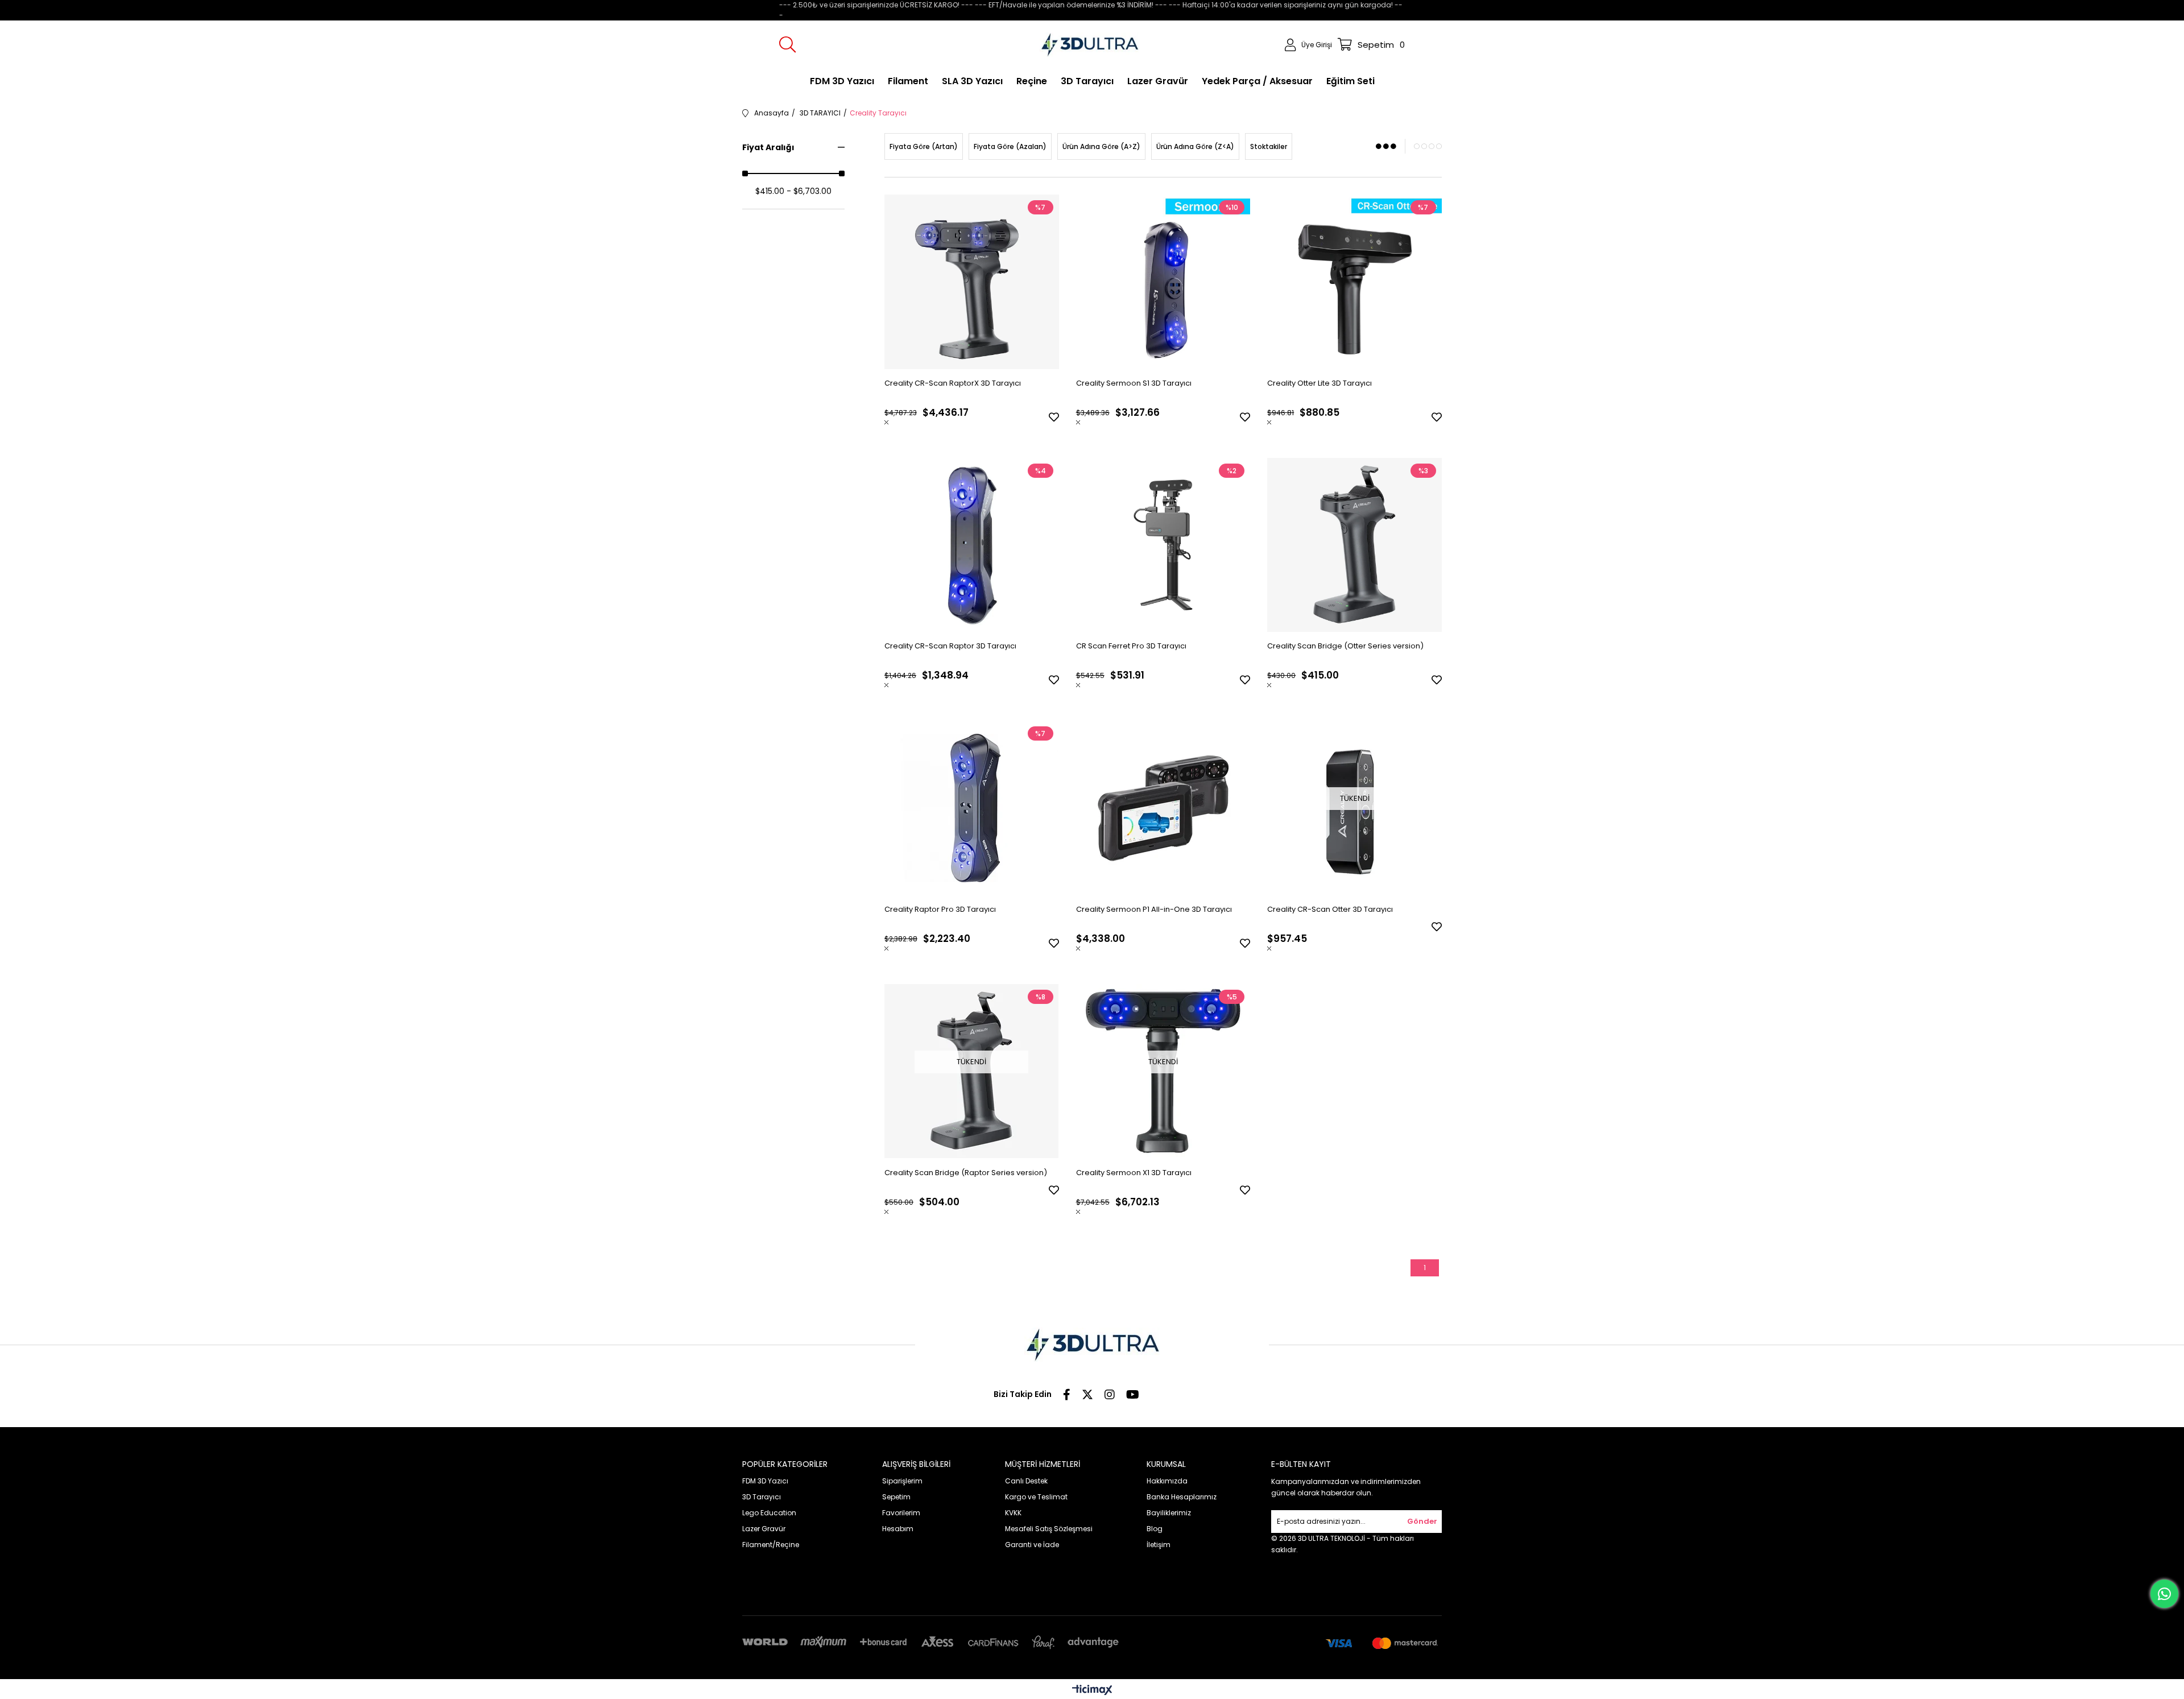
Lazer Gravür (764, 1529)
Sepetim (896, 1497)
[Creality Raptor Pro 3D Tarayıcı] (972, 808)
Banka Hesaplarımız (1182, 1497)
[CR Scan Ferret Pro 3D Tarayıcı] (1163, 545)
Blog (1155, 1529)
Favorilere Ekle (1054, 417)
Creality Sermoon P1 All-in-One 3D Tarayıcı (1154, 909)
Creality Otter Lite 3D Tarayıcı (1319, 383)
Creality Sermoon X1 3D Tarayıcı (1134, 1173)
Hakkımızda (1167, 1481)
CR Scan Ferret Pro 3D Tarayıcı (1131, 646)
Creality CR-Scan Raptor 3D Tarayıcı (950, 646)
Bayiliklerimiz (1169, 1513)
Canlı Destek (1026, 1481)
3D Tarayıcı (762, 1497)
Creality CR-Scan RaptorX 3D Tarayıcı (953, 383)
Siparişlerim (902, 1481)
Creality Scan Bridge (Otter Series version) (1345, 646)
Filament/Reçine (771, 1545)
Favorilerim (901, 1513)
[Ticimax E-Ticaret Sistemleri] (1092, 1691)
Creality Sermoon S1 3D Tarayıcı (1134, 383)
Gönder (1422, 1521)
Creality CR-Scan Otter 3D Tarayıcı (1330, 909)
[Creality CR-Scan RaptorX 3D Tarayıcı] (972, 282)
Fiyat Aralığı (768, 147)
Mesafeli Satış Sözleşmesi (1049, 1529)
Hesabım (898, 1529)
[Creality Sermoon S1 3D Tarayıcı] (1163, 282)
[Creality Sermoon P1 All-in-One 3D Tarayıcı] (1163, 808)
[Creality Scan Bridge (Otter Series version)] (1354, 545)
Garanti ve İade (1032, 1545)
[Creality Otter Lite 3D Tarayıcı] (1354, 282)
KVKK (1013, 1513)
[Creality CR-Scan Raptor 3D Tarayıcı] (972, 545)
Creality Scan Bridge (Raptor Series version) (966, 1173)
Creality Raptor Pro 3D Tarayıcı (940, 909)
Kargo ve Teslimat (1036, 1497)
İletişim (1159, 1545)
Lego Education (769, 1513)
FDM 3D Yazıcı (765, 1481)
